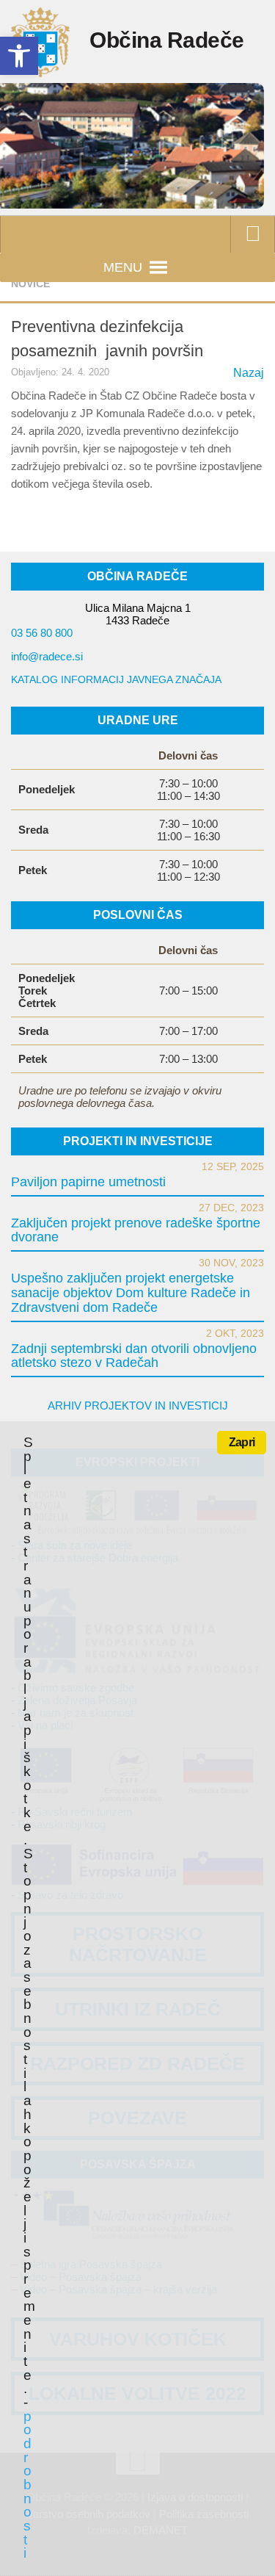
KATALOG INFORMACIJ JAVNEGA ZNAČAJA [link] (116, 679)
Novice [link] (30, 284)
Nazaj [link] (249, 373)
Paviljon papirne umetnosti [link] (88, 1182)
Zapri (242, 1442)
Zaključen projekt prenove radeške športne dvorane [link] (136, 1230)
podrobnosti (27, 2485)
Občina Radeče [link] (167, 40)
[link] (19, 56)
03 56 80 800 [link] (42, 633)
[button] (123, 267)
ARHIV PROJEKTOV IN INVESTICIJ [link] (138, 1406)
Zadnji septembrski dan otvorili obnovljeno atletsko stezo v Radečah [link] (134, 1356)
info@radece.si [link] (47, 656)
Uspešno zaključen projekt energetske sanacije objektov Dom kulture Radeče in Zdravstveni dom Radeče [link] (131, 1293)
